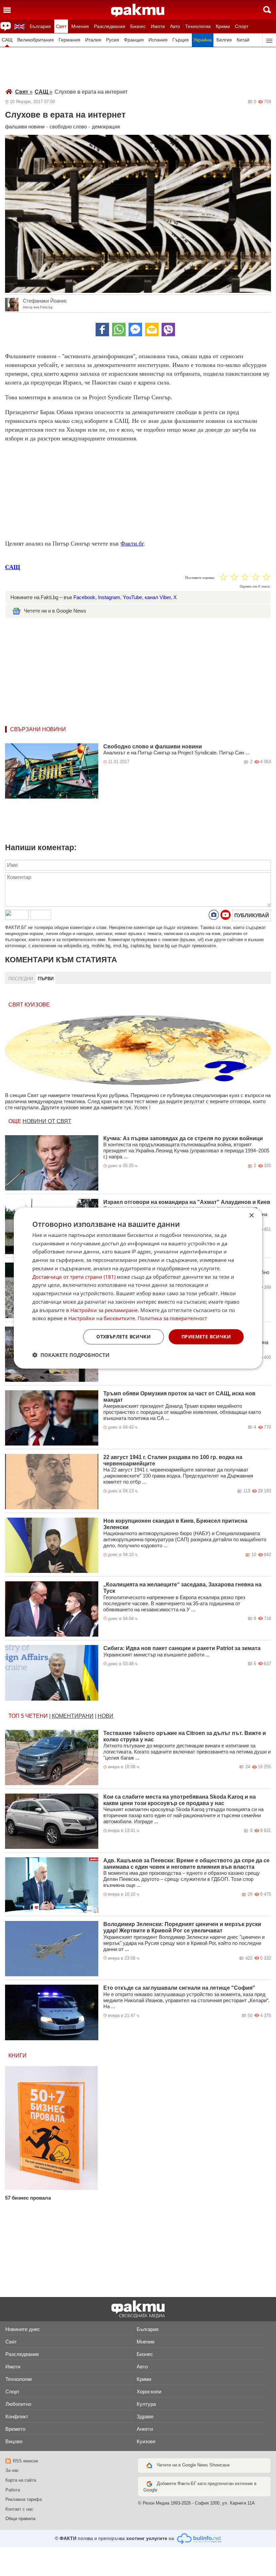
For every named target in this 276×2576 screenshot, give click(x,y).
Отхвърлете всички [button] (124, 1337)
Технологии (198, 26)
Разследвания (110, 26)
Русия (113, 40)
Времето (15, 2429)
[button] (71, 1355)
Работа (13, 2490)
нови (106, 1716)
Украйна (203, 40)
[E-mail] (152, 330)
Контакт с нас (19, 2509)
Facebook (84, 597)
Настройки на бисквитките (102, 1318)
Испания (158, 40)
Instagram (109, 597)
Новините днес (23, 2329)
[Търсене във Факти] (267, 10)
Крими (223, 26)
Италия (93, 40)
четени (37, 1716)
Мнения (80, 26)
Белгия (224, 40)
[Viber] (168, 330)
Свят (61, 26)
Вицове (14, 2441)
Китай (243, 40)
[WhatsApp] (119, 330)
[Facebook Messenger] (135, 330)
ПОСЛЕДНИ (21, 979)
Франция (134, 40)
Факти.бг (132, 544)
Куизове (146, 2441)
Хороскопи (149, 2392)
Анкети (145, 2429)
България (40, 26)
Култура (146, 2404)
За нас (12, 2470)
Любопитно (18, 2404)
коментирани (73, 1716)
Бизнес (138, 26)
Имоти (158, 26)
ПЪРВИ (46, 979)
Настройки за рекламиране (104, 1310)
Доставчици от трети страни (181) (74, 1276)
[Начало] (138, 10)
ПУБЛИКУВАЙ (252, 915)
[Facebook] (102, 330)
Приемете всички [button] (206, 1337)
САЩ (7, 40)
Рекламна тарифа (24, 2499)
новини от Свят (47, 1121)
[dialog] (138, 1288)
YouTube (132, 597)
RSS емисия (25, 2461)
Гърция (181, 40)
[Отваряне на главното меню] (7, 10)
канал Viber (158, 597)
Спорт (242, 26)
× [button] (251, 1215)
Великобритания (36, 40)
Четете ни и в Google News (55, 611)
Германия (70, 40)
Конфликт (17, 2416)
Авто (175, 26)
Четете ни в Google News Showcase (193, 2465)
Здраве (145, 2416)
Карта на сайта (21, 2480)
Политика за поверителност (172, 1318)
